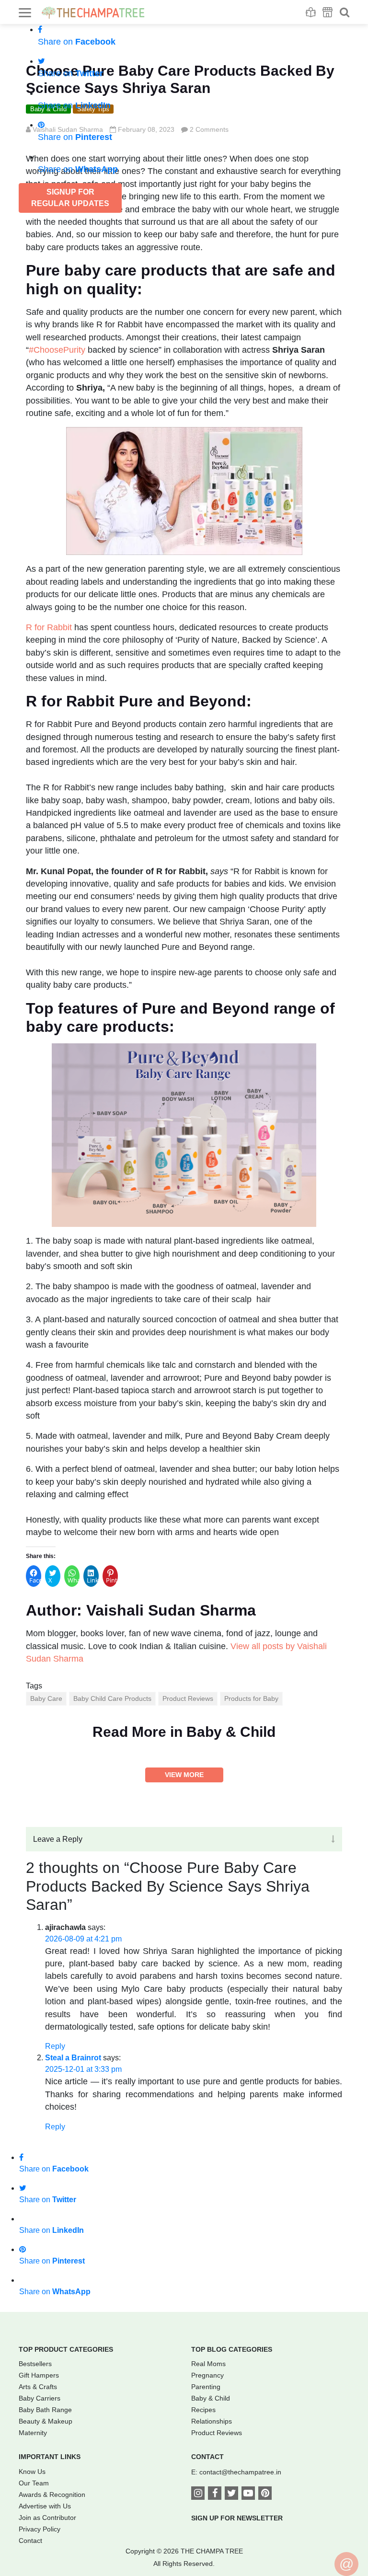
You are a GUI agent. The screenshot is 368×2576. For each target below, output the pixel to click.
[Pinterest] (265, 2494)
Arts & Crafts (38, 2387)
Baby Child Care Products (112, 1698)
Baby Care (46, 1698)
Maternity (33, 2433)
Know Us (32, 2472)
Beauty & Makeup (46, 2421)
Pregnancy (207, 2375)
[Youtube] (248, 2494)
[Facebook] (215, 2494)
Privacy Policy (40, 2529)
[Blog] (311, 12)
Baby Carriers (40, 2398)
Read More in (184, 1732)
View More (184, 1775)
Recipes (203, 2410)
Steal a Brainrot (73, 2058)
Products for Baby (251, 1698)
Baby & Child (211, 2398)
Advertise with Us (45, 2506)
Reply (55, 2046)
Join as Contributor (47, 2518)
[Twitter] (231, 2494)
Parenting (206, 2387)
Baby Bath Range (45, 2410)
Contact (30, 2541)
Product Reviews (188, 1698)
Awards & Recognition (52, 2495)
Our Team (34, 2483)
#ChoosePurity (57, 350)
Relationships (212, 2421)
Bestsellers (35, 2364)
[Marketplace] (328, 12)
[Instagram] (198, 2494)
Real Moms (208, 2364)
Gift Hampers (39, 2375)
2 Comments (209, 129)
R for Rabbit (49, 627)
